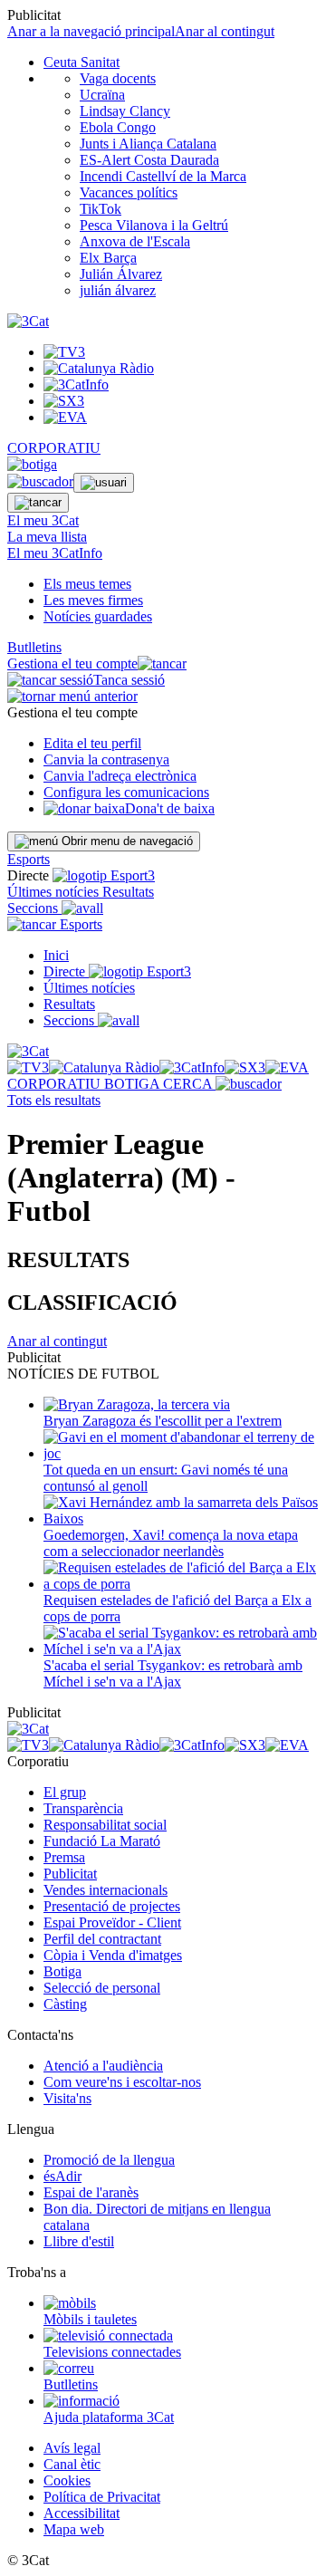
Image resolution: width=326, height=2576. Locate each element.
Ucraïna (102, 95)
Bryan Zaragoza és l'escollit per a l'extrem (163, 1421)
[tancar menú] (32, 924)
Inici (56, 955)
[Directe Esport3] (140, 971)
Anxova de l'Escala (135, 241)
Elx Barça (108, 258)
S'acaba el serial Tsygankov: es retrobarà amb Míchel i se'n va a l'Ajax (173, 1673)
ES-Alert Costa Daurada (149, 160)
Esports (29, 859)
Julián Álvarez (121, 274)
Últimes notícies (55, 892)
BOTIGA (134, 1084)
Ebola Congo (118, 127)
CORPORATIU (54, 448)
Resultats (128, 892)
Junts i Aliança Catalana (148, 144)
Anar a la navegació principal (91, 31)
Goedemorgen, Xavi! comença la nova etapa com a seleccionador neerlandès (171, 1543)
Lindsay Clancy (125, 111)
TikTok (101, 209)
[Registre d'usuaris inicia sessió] (104, 483)
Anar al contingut (225, 31)
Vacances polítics (129, 192)
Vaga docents (118, 78)
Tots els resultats (54, 1100)
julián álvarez (118, 290)
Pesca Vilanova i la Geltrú (154, 225)
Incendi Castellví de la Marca (163, 176)
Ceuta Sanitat (81, 62)
